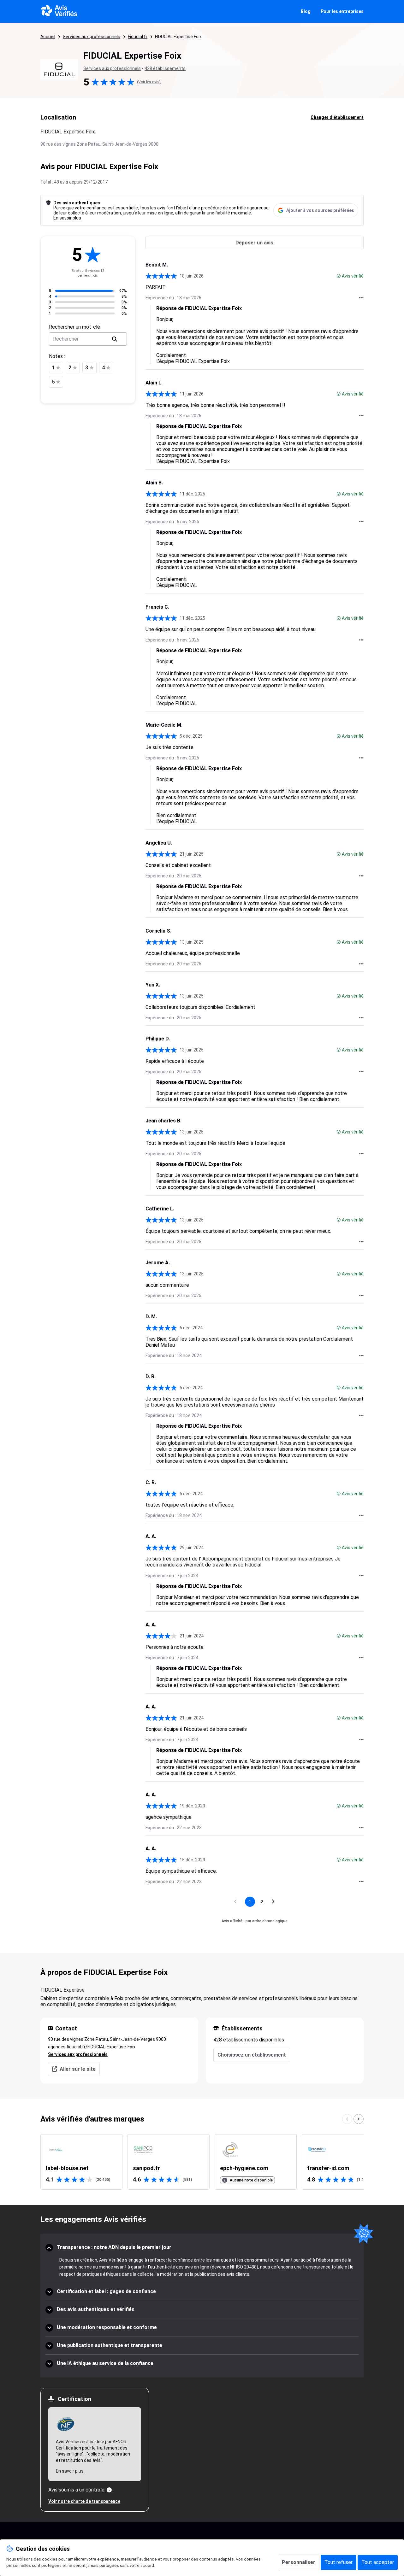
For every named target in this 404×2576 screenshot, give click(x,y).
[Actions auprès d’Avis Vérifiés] (361, 298)
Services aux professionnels (92, 37)
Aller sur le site (78, 2069)
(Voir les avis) (149, 82)
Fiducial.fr (138, 37)
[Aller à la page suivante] (273, 1902)
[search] (115, 339)
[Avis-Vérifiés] (59, 11)
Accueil (48, 37)
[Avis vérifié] (339, 276)
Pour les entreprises (342, 11)
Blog (306, 11)
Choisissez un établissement (252, 2055)
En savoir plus (67, 218)
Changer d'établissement (337, 117)
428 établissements (165, 68)
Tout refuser (339, 2562)
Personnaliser (299, 2562)
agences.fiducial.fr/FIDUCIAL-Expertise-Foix (92, 2047)
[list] (202, 2162)
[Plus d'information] (109, 2490)
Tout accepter (378, 2562)
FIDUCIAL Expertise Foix (178, 37)
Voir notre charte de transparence (84, 2501)
